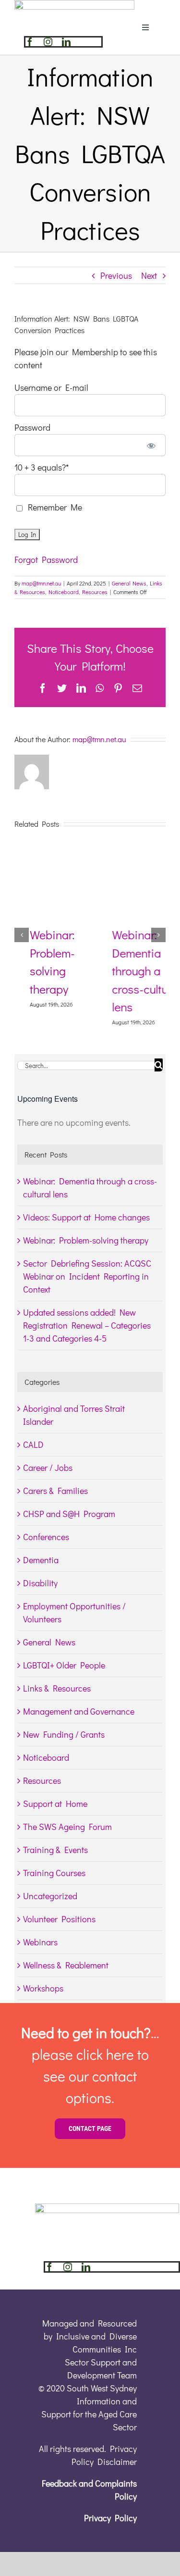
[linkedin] (66, 42)
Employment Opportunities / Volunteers (74, 1612)
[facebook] (30, 42)
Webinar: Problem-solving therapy (86, 1240)
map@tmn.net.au (41, 583)
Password (32, 427)
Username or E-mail (51, 387)
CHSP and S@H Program (69, 1514)
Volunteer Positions (59, 1919)
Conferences (46, 1537)
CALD (33, 1444)
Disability (40, 1583)
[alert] (90, 1123)
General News (129, 583)
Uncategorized (50, 1896)
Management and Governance (79, 1711)
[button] (22, 935)
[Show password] (151, 445)
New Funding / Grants (64, 1734)
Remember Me (53, 507)
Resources (95, 592)
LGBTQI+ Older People (64, 1665)
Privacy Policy (110, 2518)
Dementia (41, 1560)
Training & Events (55, 1850)
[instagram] (48, 42)
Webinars (40, 1942)
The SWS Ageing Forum (67, 1827)
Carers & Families (55, 1491)
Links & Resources (57, 1688)
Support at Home (55, 1804)
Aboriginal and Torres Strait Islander (74, 1415)
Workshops (43, 1988)
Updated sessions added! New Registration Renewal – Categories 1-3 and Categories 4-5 (87, 1325)
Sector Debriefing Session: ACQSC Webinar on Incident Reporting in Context (87, 1276)
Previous (116, 275)
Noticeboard (64, 592)
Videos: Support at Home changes (86, 1217)
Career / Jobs (48, 1468)
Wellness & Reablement (66, 1965)
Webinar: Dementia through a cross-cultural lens (131, 971)
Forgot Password (46, 560)
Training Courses (54, 1873)
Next (149, 275)
